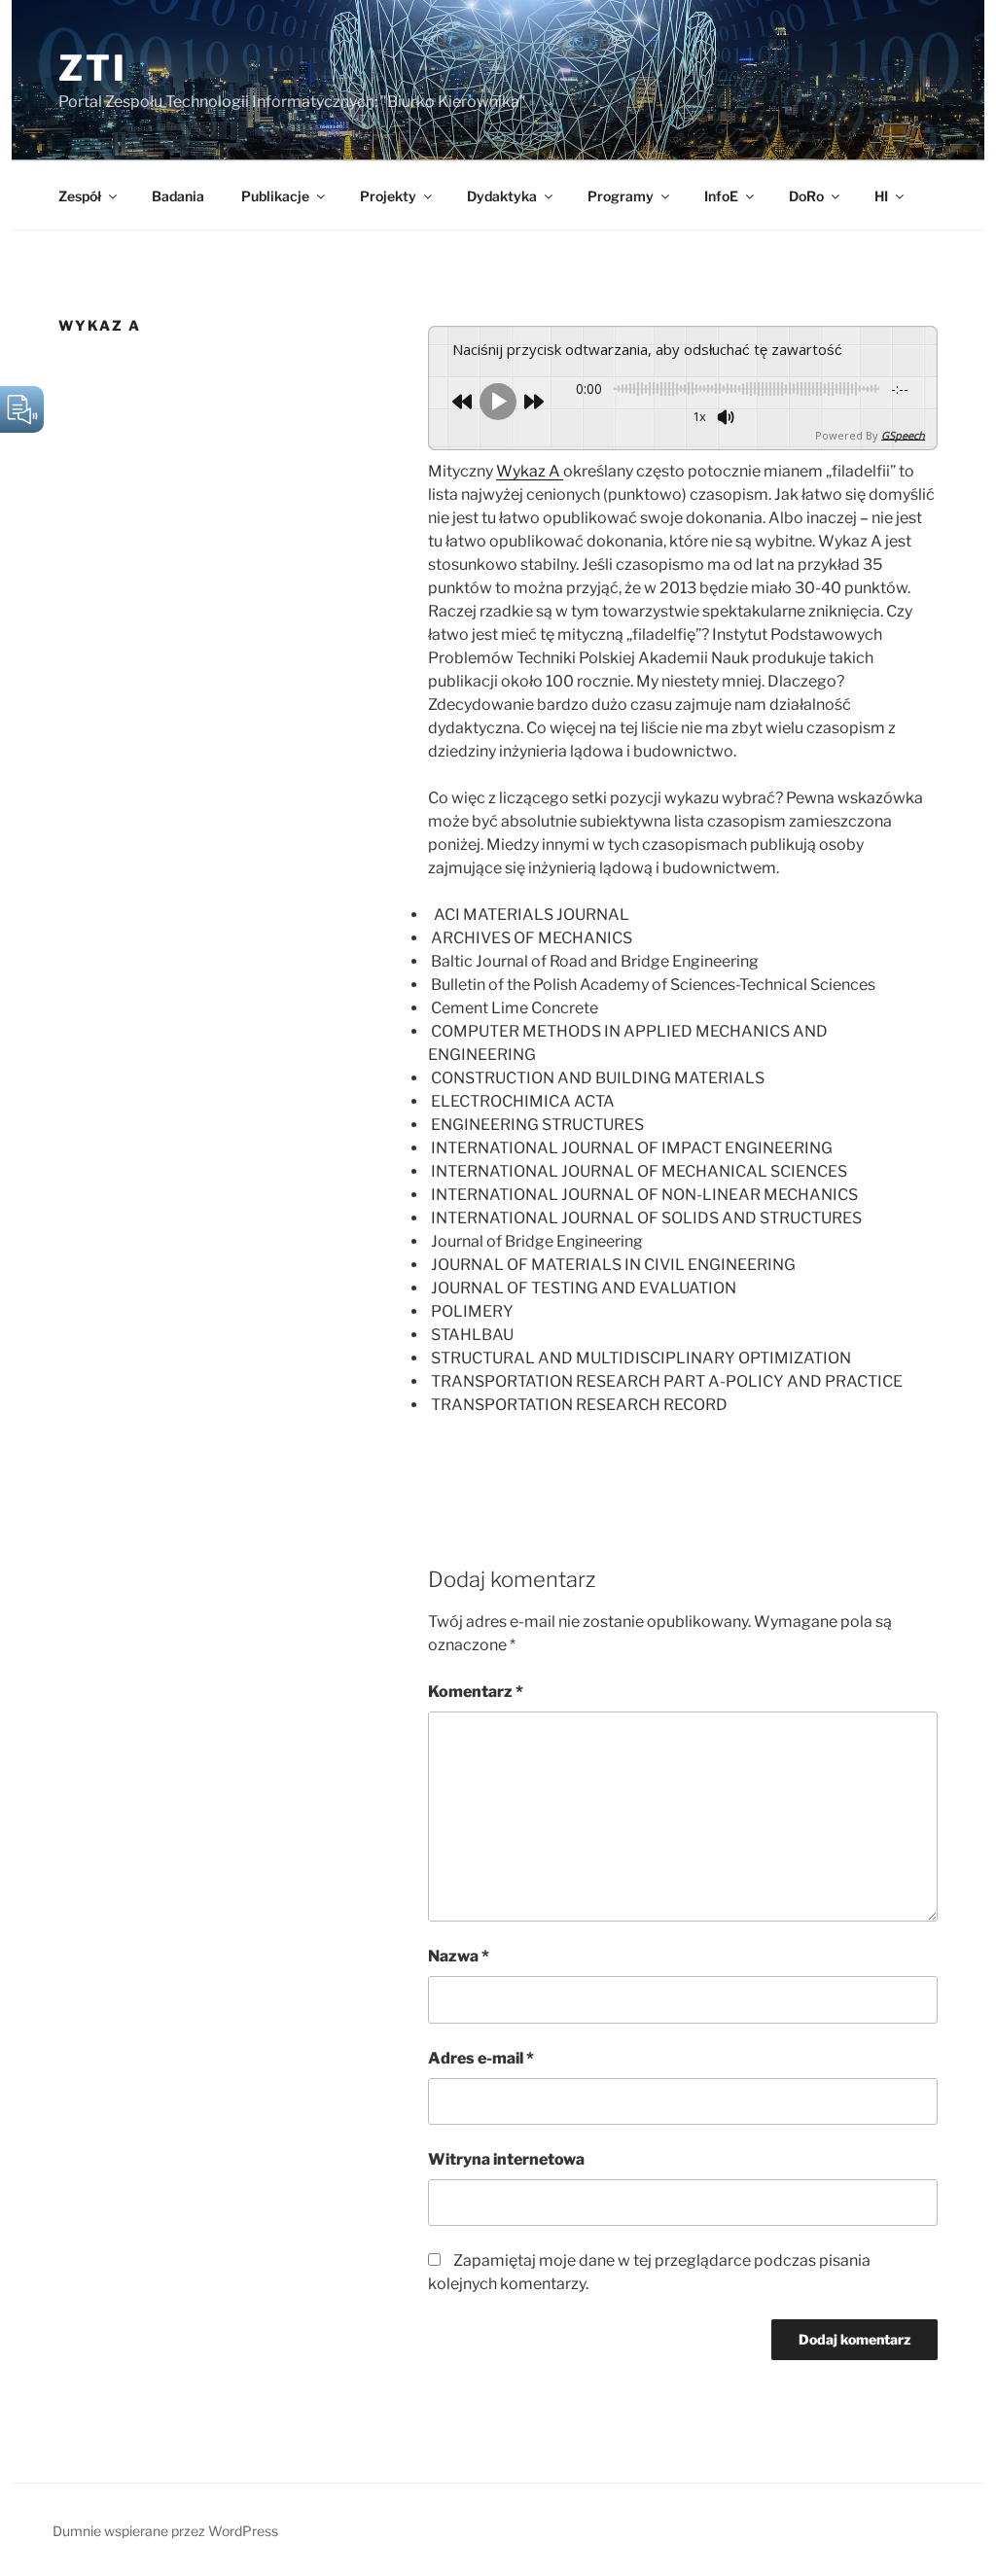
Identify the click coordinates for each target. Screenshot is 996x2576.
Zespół (80, 196)
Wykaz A (530, 471)
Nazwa (459, 1956)
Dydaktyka (502, 196)
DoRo (806, 196)
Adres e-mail (481, 2058)
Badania (178, 196)
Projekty (388, 196)
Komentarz (476, 1692)
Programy (621, 196)
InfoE (721, 196)
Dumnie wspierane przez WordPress (165, 2531)
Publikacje (275, 196)
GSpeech (903, 435)
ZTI (93, 68)
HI (881, 196)
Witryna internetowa (506, 2159)
